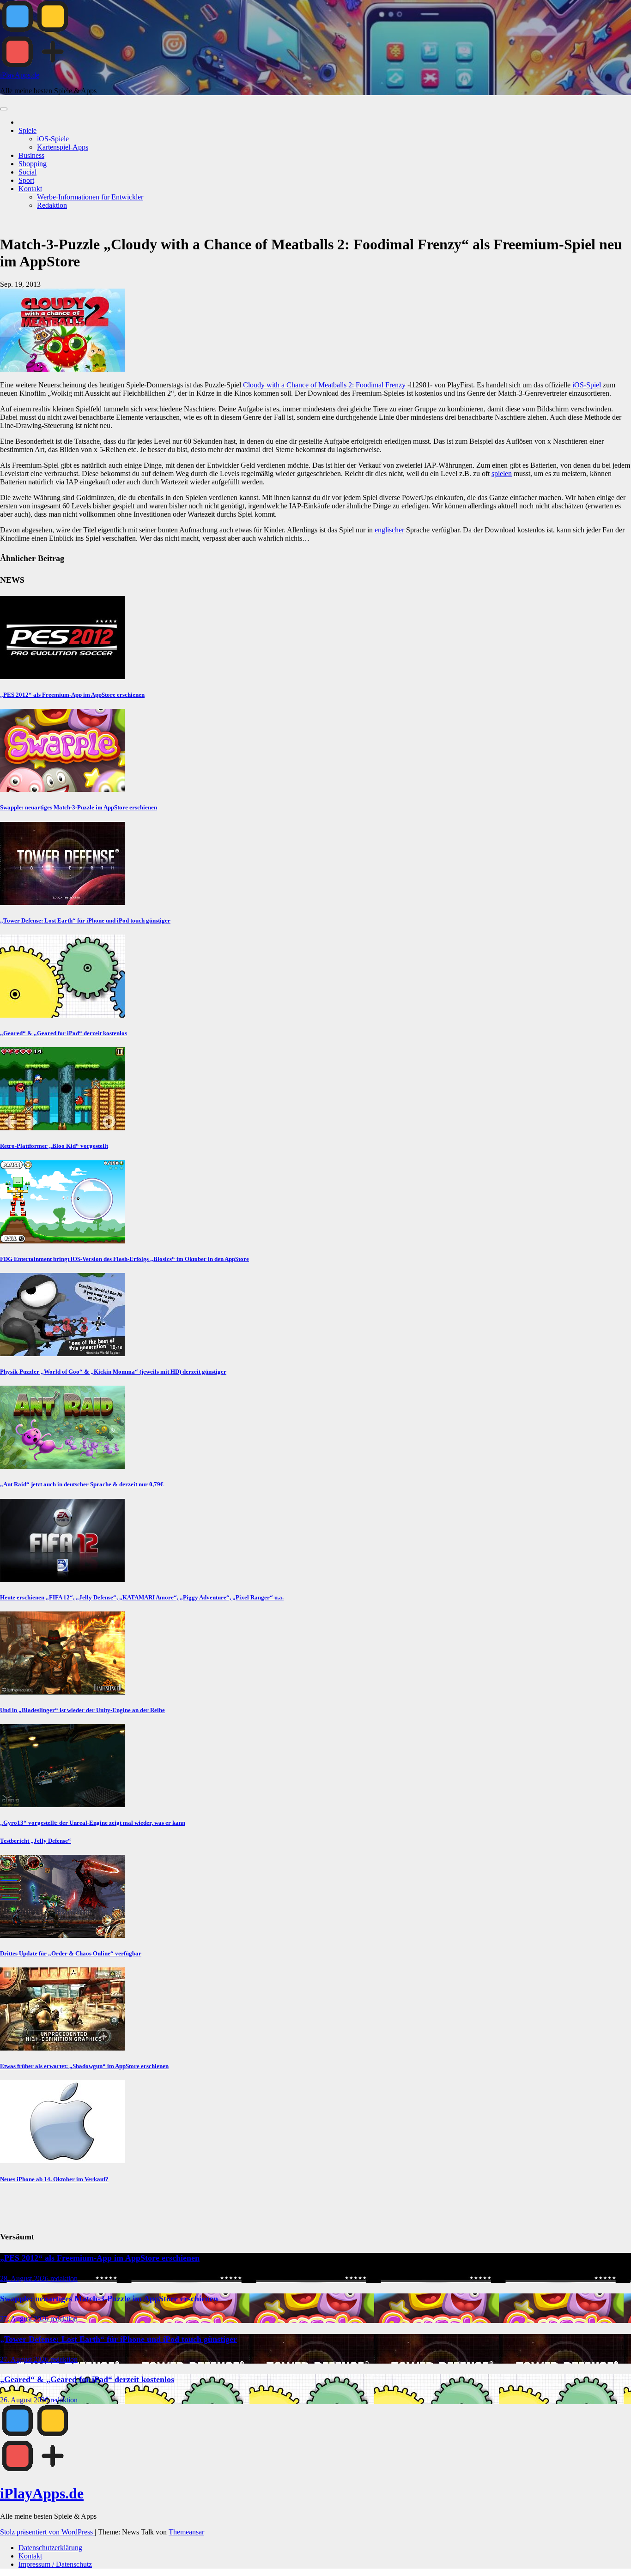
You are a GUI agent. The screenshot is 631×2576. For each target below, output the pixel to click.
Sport (26, 180)
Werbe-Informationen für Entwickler (90, 197)
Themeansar (186, 2532)
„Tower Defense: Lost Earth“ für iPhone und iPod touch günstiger (85, 920)
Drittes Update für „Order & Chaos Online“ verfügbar (71, 1953)
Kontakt (30, 189)
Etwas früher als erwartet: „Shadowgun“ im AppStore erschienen (84, 2066)
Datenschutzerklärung (50, 2548)
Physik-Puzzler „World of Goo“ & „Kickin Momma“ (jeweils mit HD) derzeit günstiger (113, 1372)
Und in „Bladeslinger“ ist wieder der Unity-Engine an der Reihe (82, 1710)
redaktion (64, 2278)
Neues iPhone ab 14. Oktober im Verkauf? (54, 2179)
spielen (502, 474)
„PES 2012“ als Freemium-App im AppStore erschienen (72, 695)
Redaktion (52, 205)
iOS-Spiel (587, 385)
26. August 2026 (25, 2400)
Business (31, 155)
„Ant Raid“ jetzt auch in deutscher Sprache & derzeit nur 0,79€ (82, 1484)
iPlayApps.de (20, 75)
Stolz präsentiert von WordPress (47, 2532)
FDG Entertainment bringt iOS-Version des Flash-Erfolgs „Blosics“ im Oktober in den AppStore (124, 1259)
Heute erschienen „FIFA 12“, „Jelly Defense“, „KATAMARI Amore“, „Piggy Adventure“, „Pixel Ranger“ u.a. (142, 1597)
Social (27, 172)
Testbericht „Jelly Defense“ (36, 1841)
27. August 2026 (25, 2319)
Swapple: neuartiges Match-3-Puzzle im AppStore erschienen (79, 807)
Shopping (33, 164)
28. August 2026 (25, 2278)
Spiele (27, 130)
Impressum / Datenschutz (55, 2564)
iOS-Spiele (53, 139)
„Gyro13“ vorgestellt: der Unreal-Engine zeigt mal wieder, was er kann (93, 1823)
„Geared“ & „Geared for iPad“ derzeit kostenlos (64, 1033)
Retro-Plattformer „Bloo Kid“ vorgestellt (54, 1146)
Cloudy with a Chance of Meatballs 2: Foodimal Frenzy (324, 385)
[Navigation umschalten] (4, 109)
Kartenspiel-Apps (63, 147)
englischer (389, 530)
